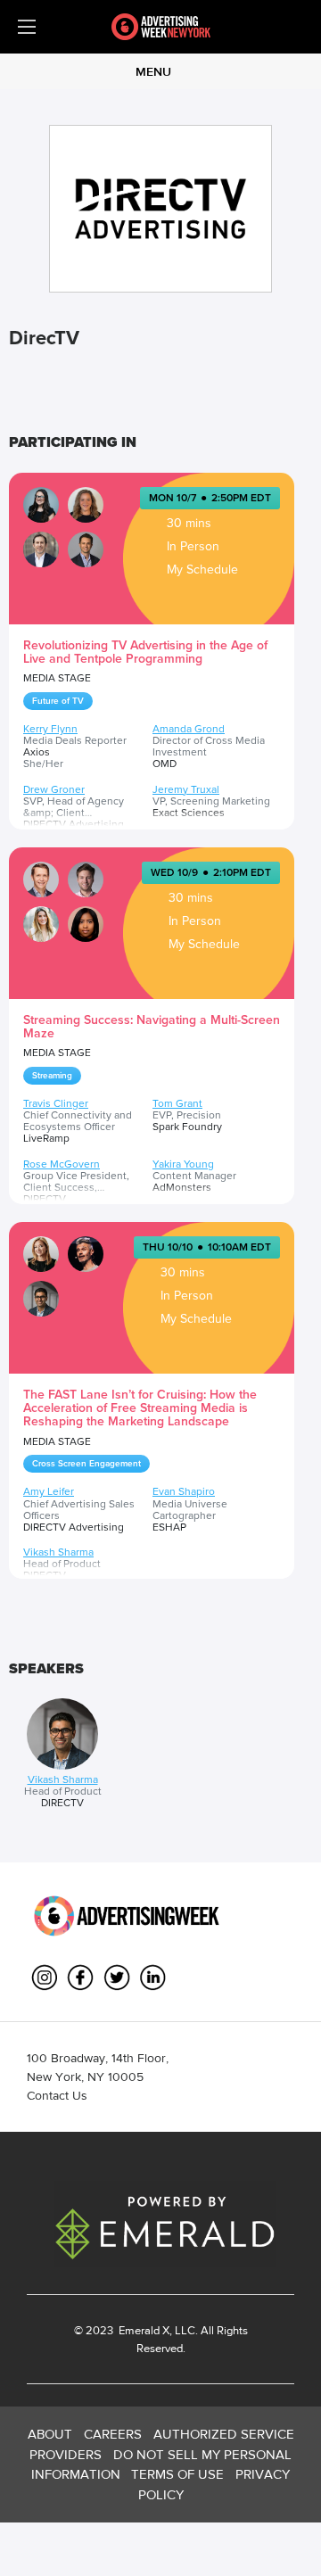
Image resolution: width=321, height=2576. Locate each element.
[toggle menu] (27, 27)
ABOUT (50, 2434)
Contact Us (57, 2095)
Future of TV (58, 701)
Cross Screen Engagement (86, 1464)
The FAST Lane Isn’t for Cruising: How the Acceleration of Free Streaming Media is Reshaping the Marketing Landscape (140, 1408)
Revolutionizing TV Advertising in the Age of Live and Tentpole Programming (145, 652)
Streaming (52, 1076)
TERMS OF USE (177, 2474)
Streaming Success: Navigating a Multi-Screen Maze (152, 1027)
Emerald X (143, 2330)
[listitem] (62, 1754)
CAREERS (113, 2434)
